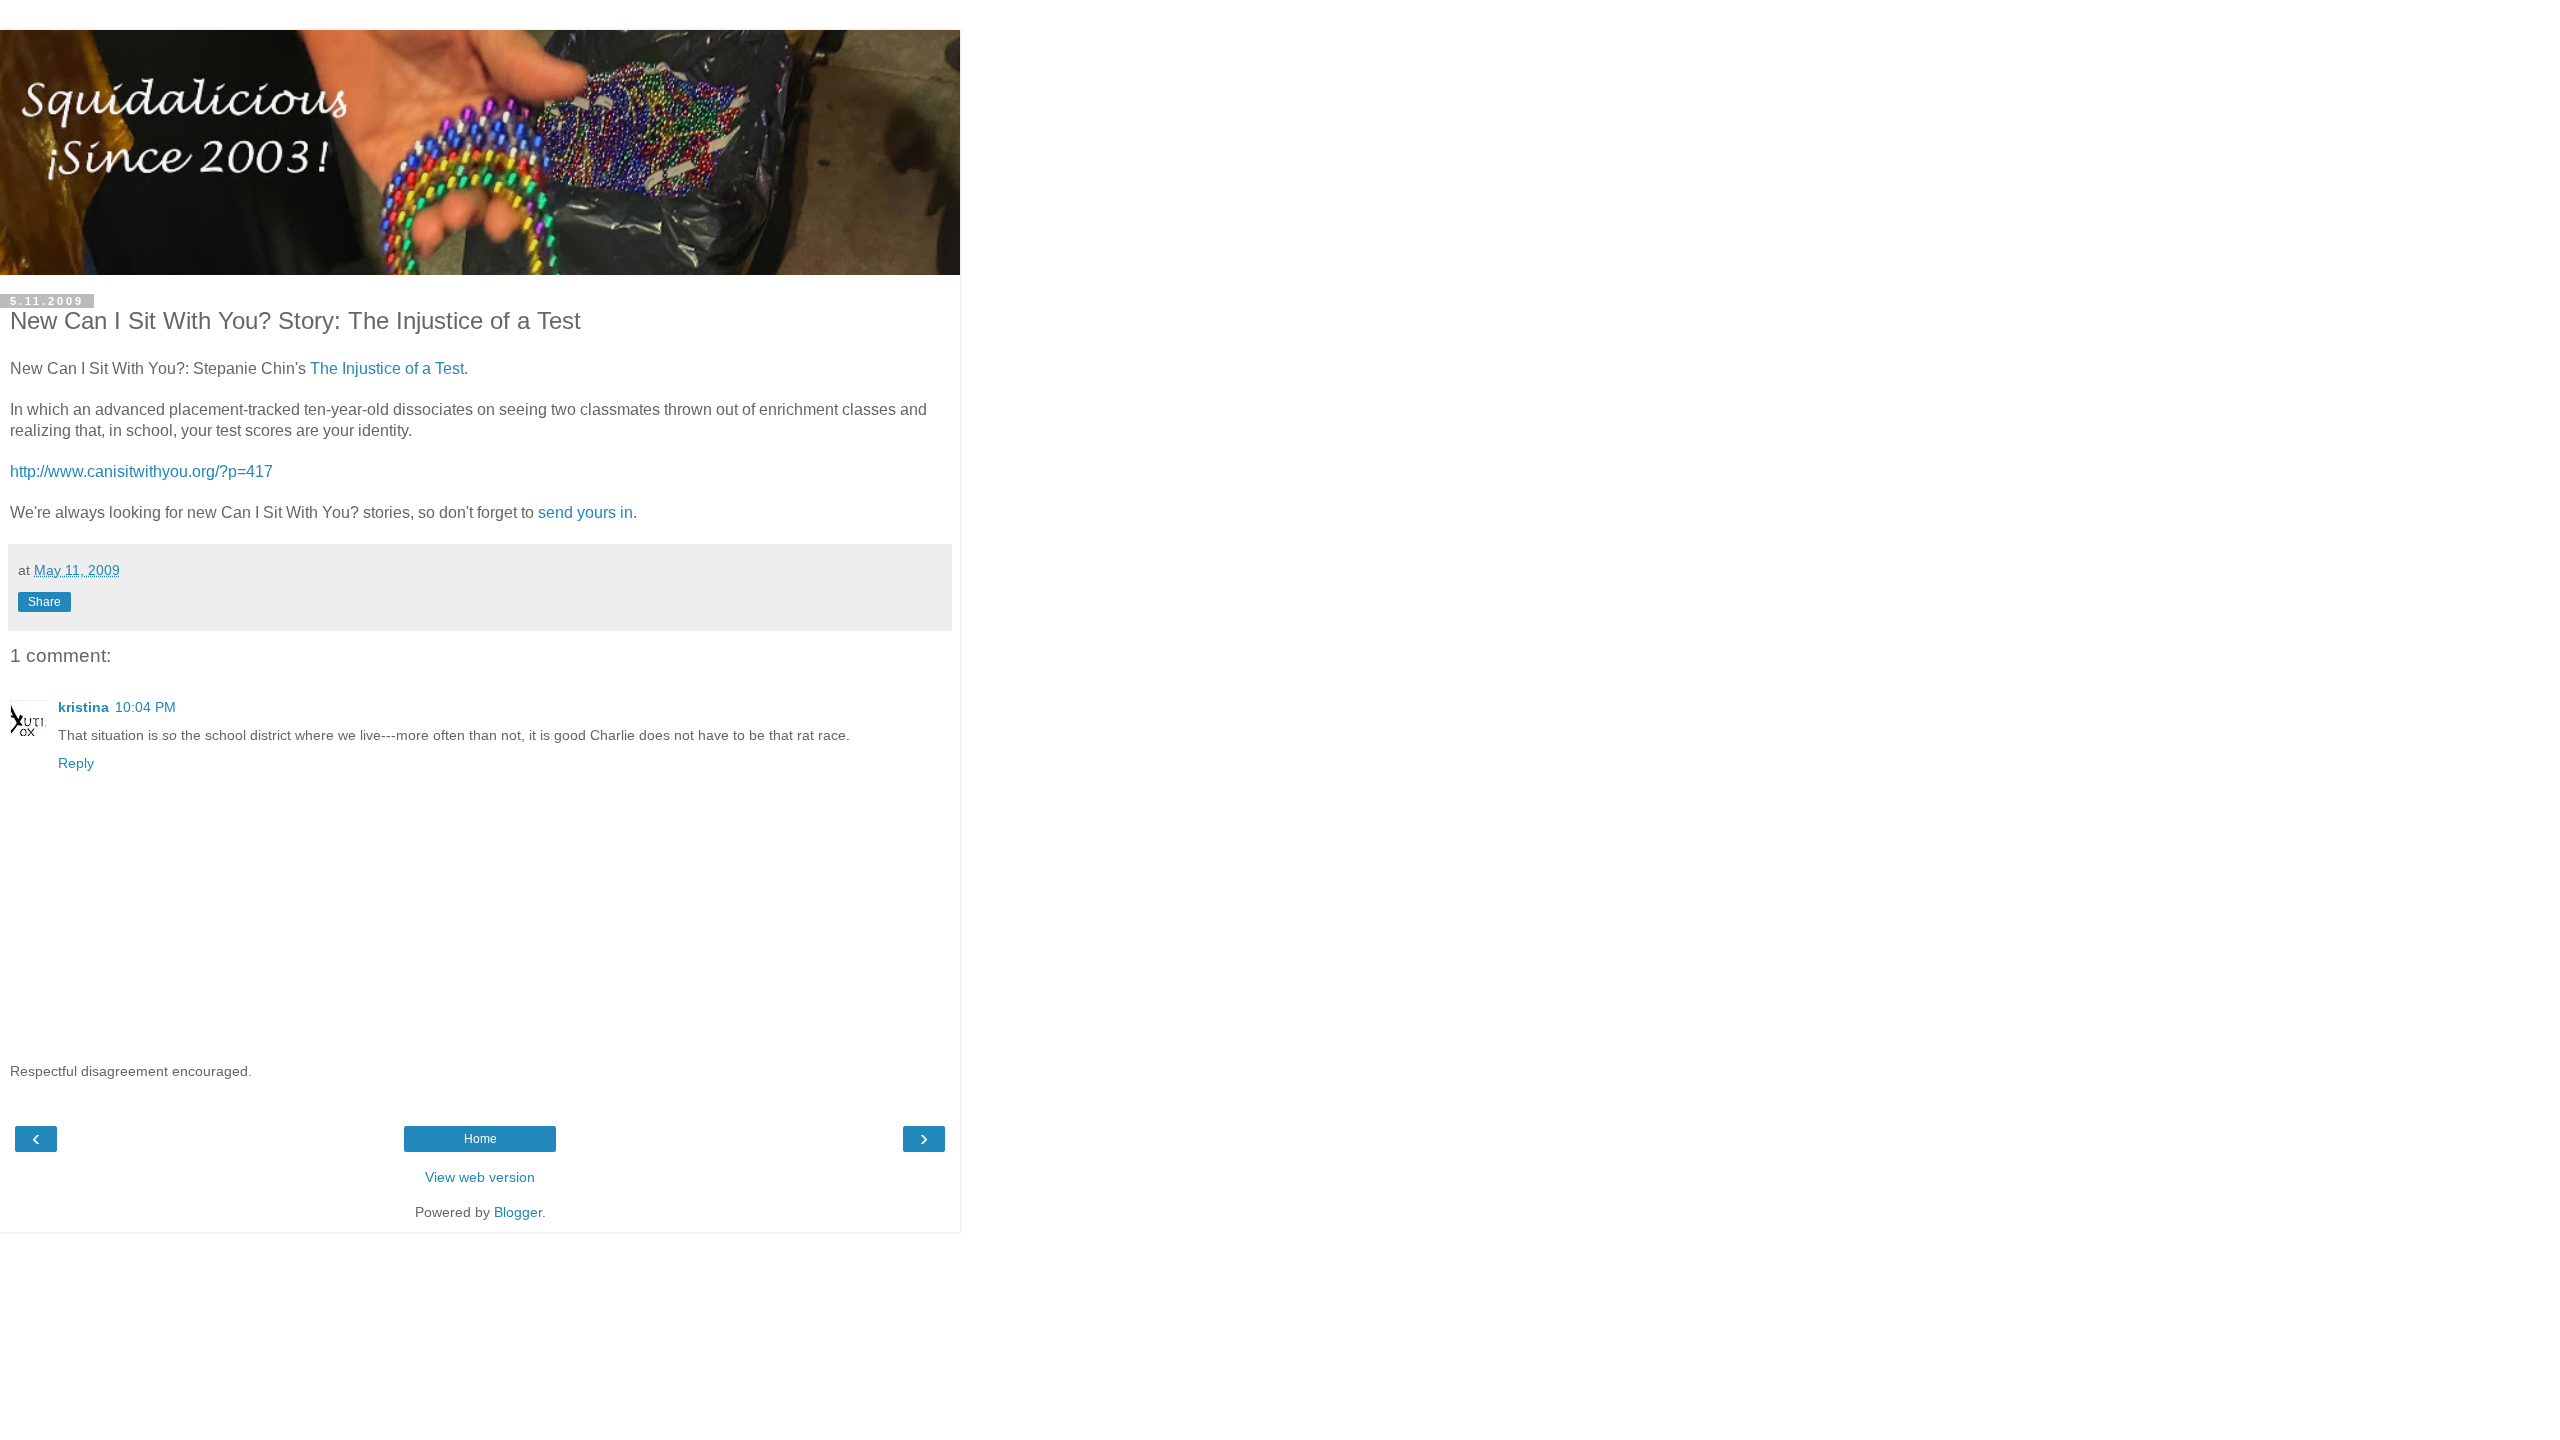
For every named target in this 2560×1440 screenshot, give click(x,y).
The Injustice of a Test (387, 368)
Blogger (518, 1212)
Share (44, 602)
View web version (480, 1177)
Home (480, 1139)
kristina (83, 707)
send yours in (585, 512)
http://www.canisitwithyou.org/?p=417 (141, 471)
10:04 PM (145, 707)
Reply (76, 763)
